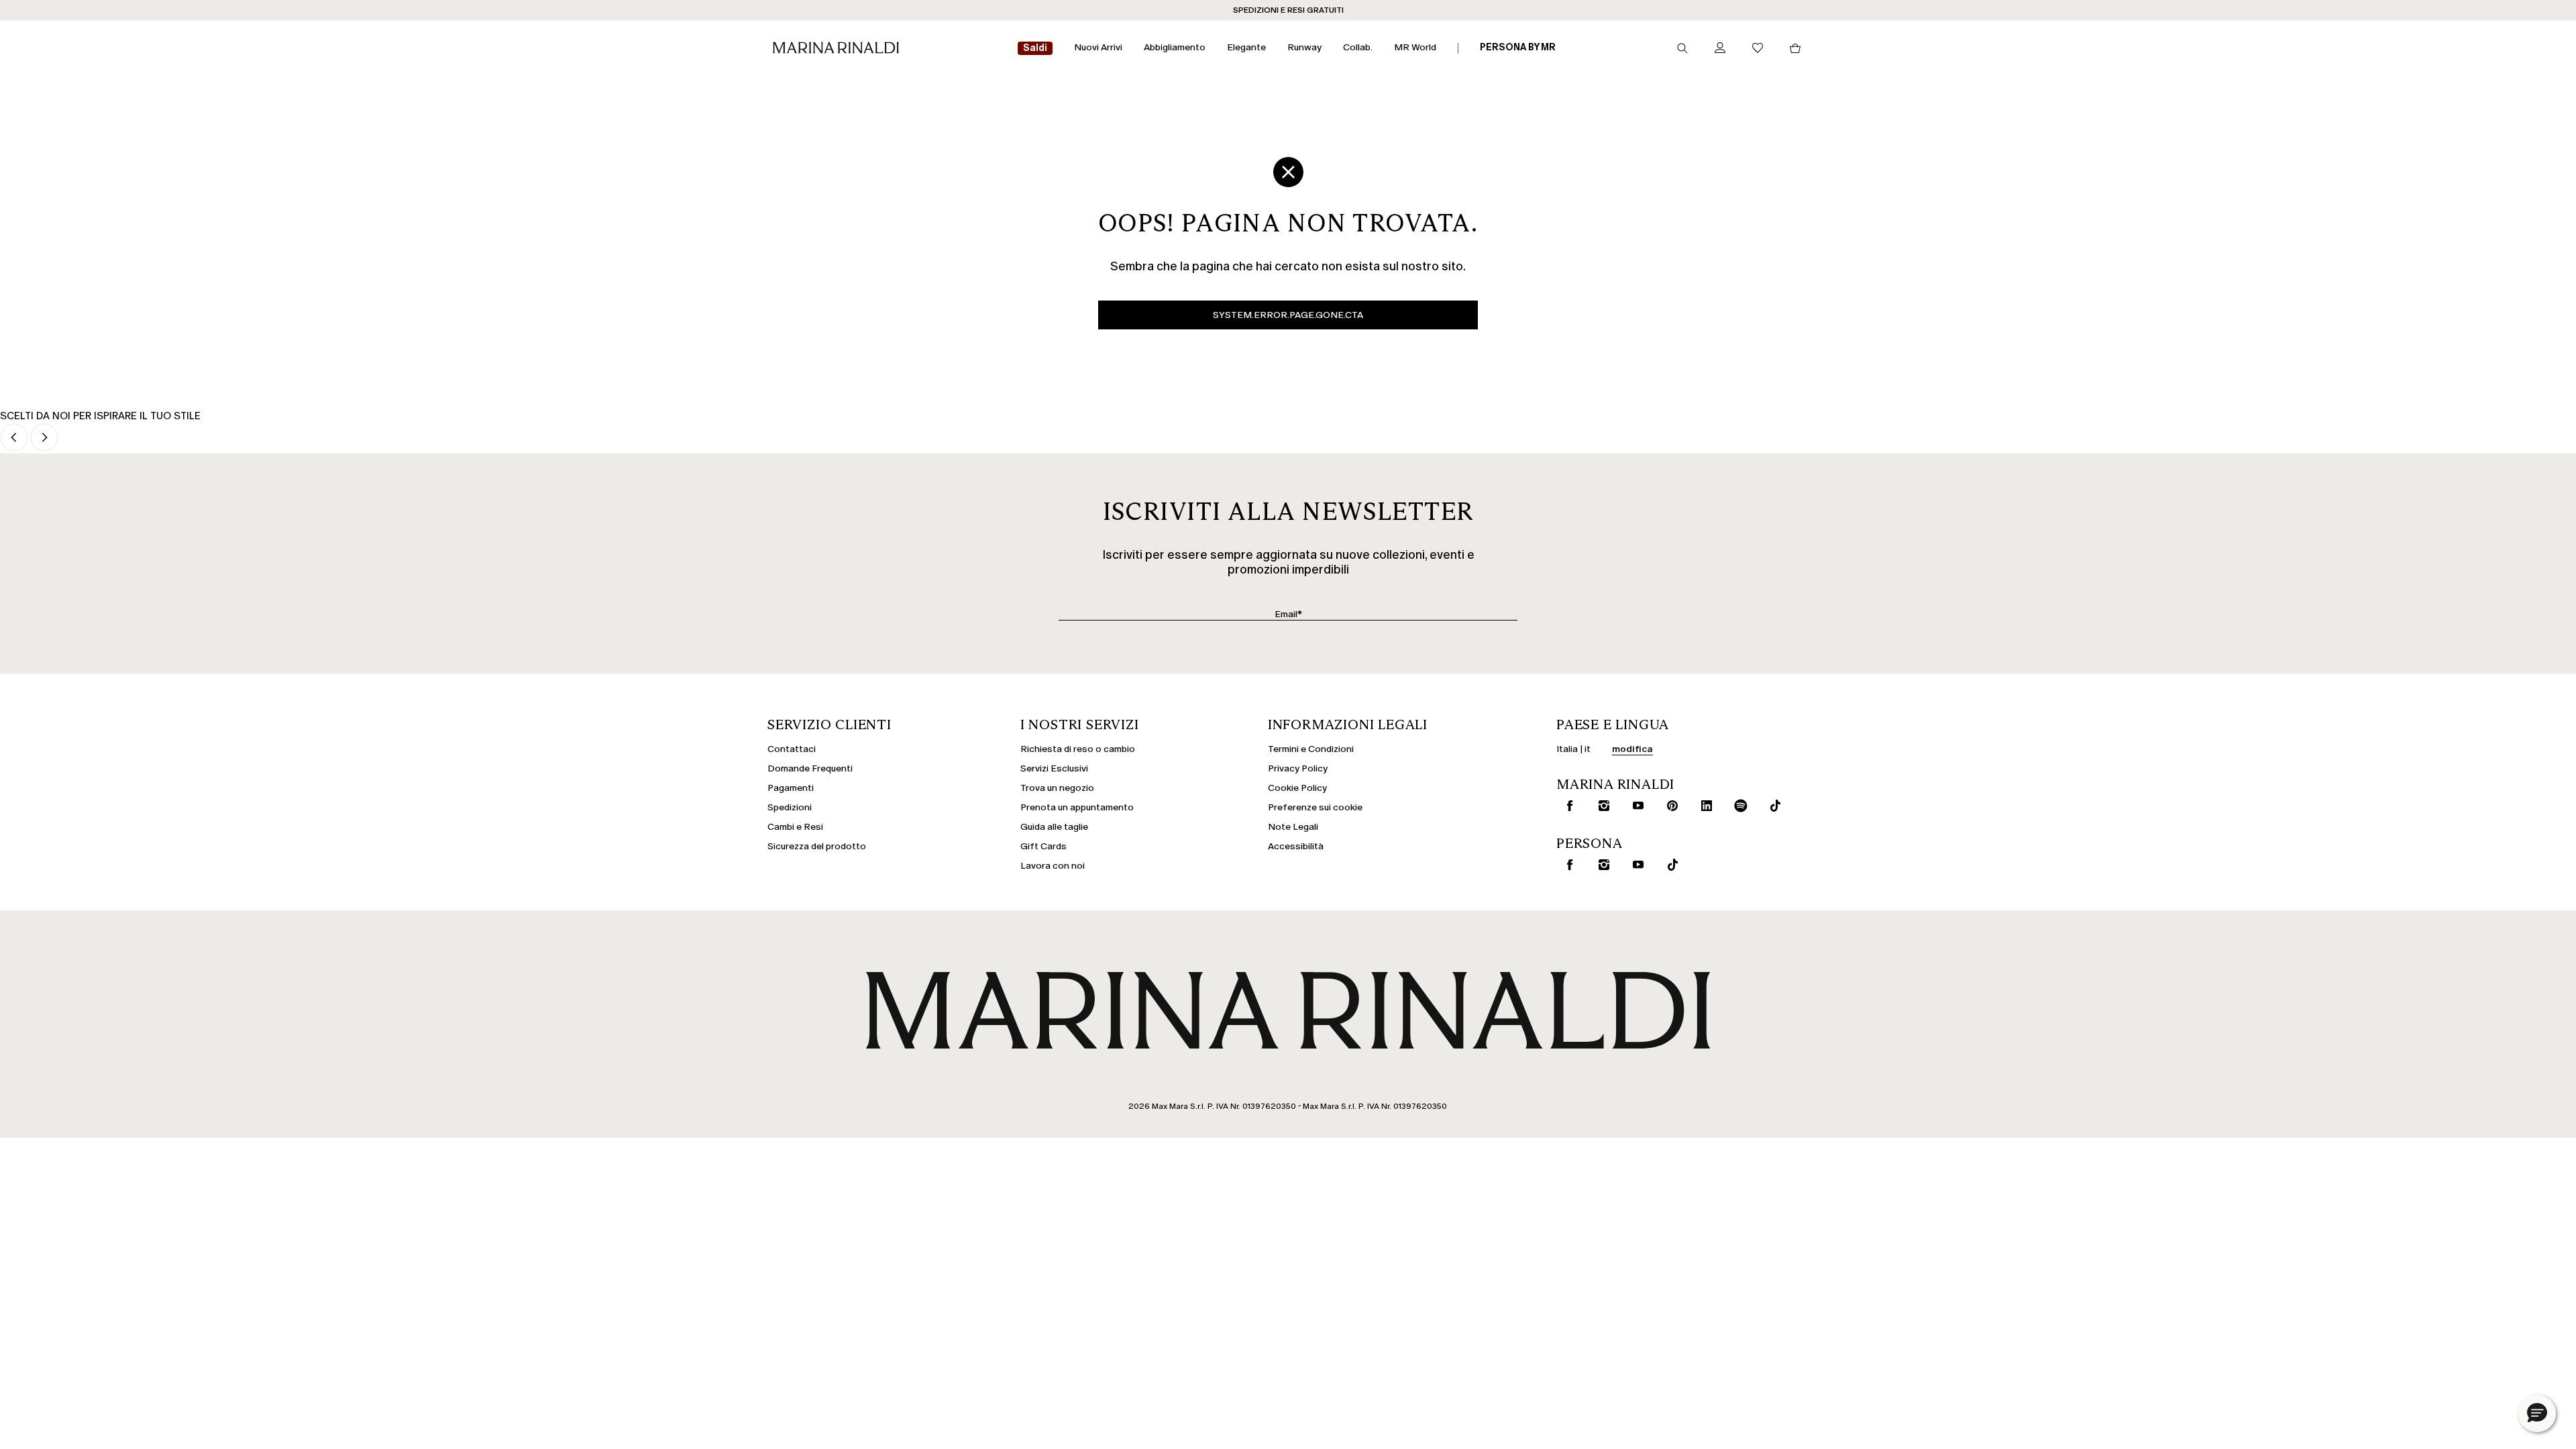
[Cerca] (1682, 48)
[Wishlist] (1758, 49)
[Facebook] (1567, 806)
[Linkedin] (1704, 806)
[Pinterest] (1670, 806)
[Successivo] (44, 438)
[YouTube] (1635, 865)
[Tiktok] (1772, 806)
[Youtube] (1635, 806)
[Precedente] (14, 438)
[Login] (1720, 49)
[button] (2537, 1413)
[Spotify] (1738, 806)
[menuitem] (1035, 49)
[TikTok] (1670, 865)
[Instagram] (1601, 806)
